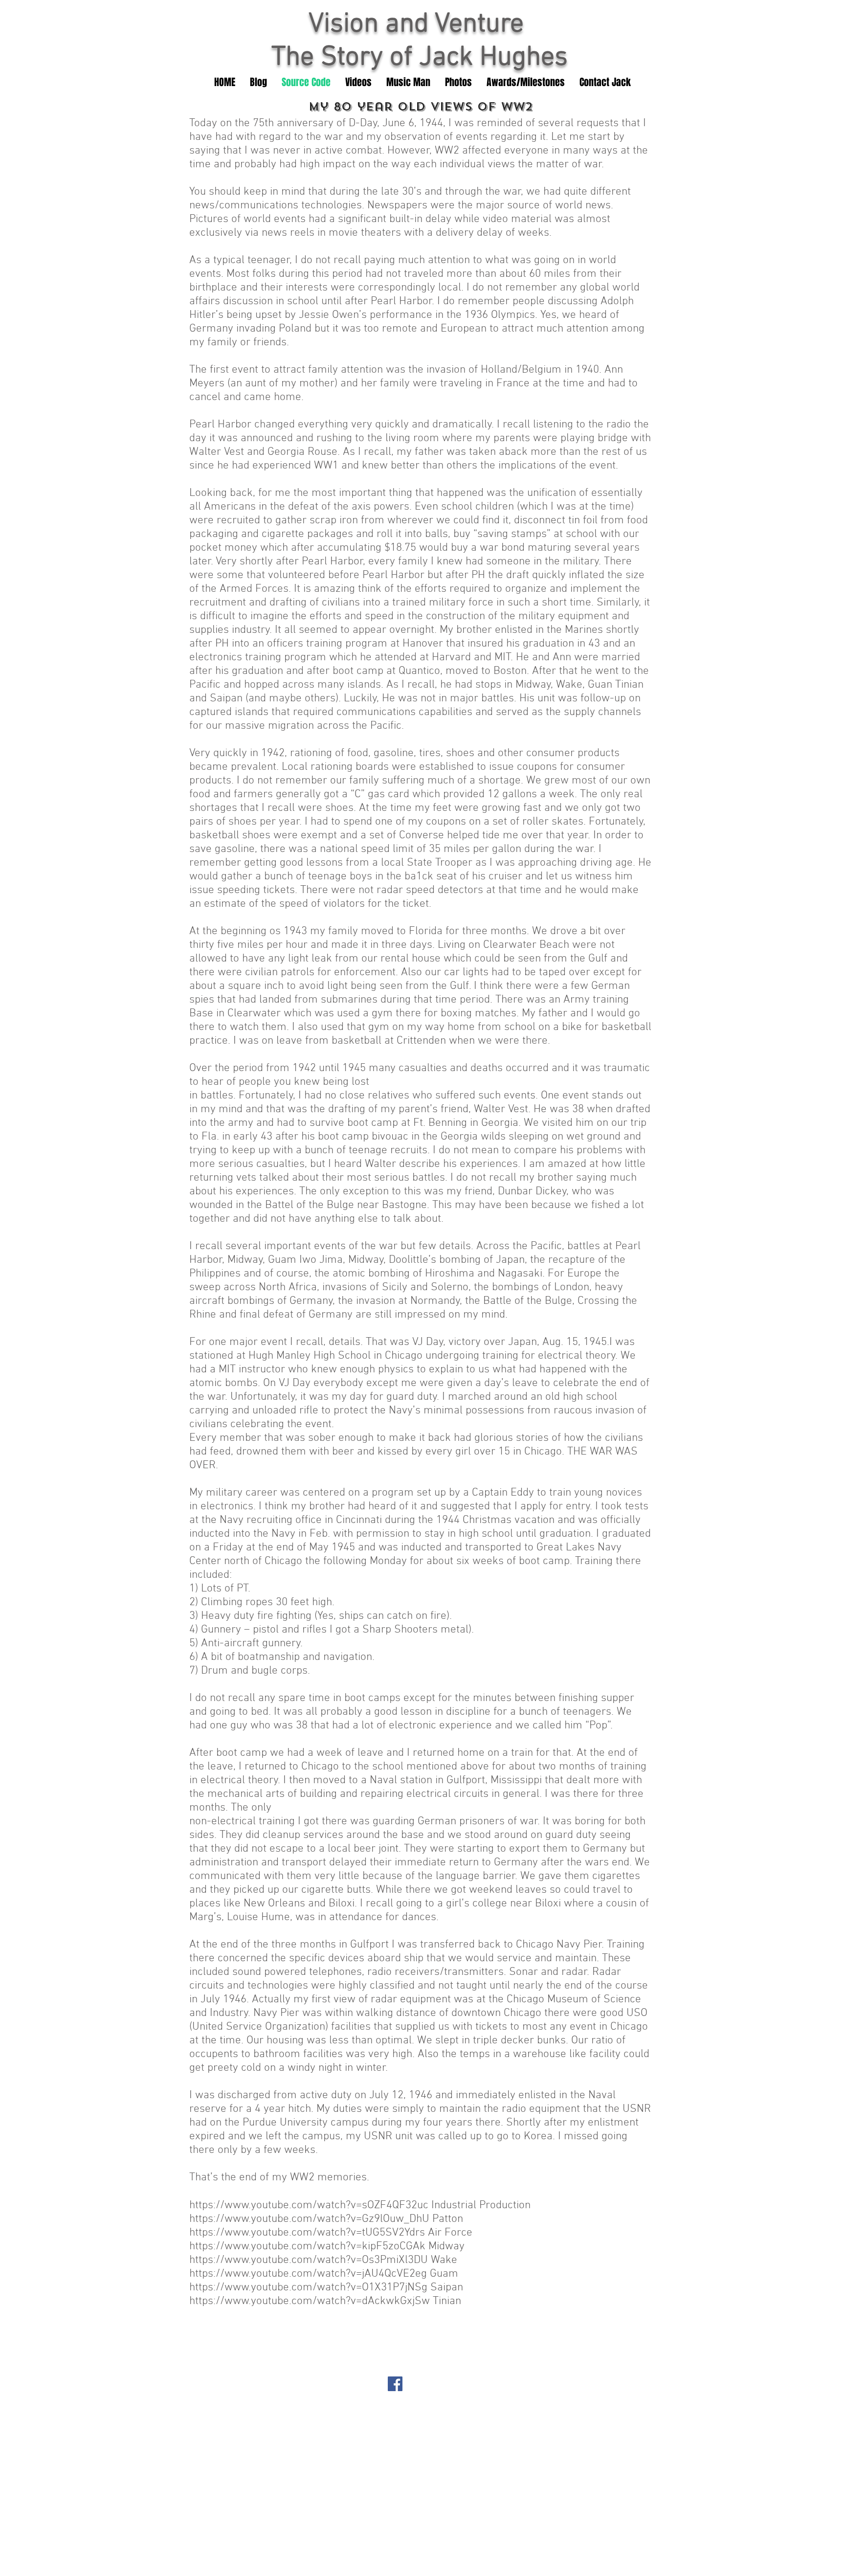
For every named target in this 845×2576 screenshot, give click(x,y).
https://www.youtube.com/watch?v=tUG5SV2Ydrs (307, 2233)
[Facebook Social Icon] (395, 2384)
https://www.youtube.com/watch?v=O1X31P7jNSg (308, 2287)
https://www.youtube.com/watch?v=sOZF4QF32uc (309, 2205)
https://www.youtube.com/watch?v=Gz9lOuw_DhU (309, 2219)
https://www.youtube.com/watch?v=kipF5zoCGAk (307, 2246)
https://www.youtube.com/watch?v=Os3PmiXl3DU (309, 2260)
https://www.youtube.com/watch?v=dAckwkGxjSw (310, 2301)
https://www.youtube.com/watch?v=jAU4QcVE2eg (308, 2274)
